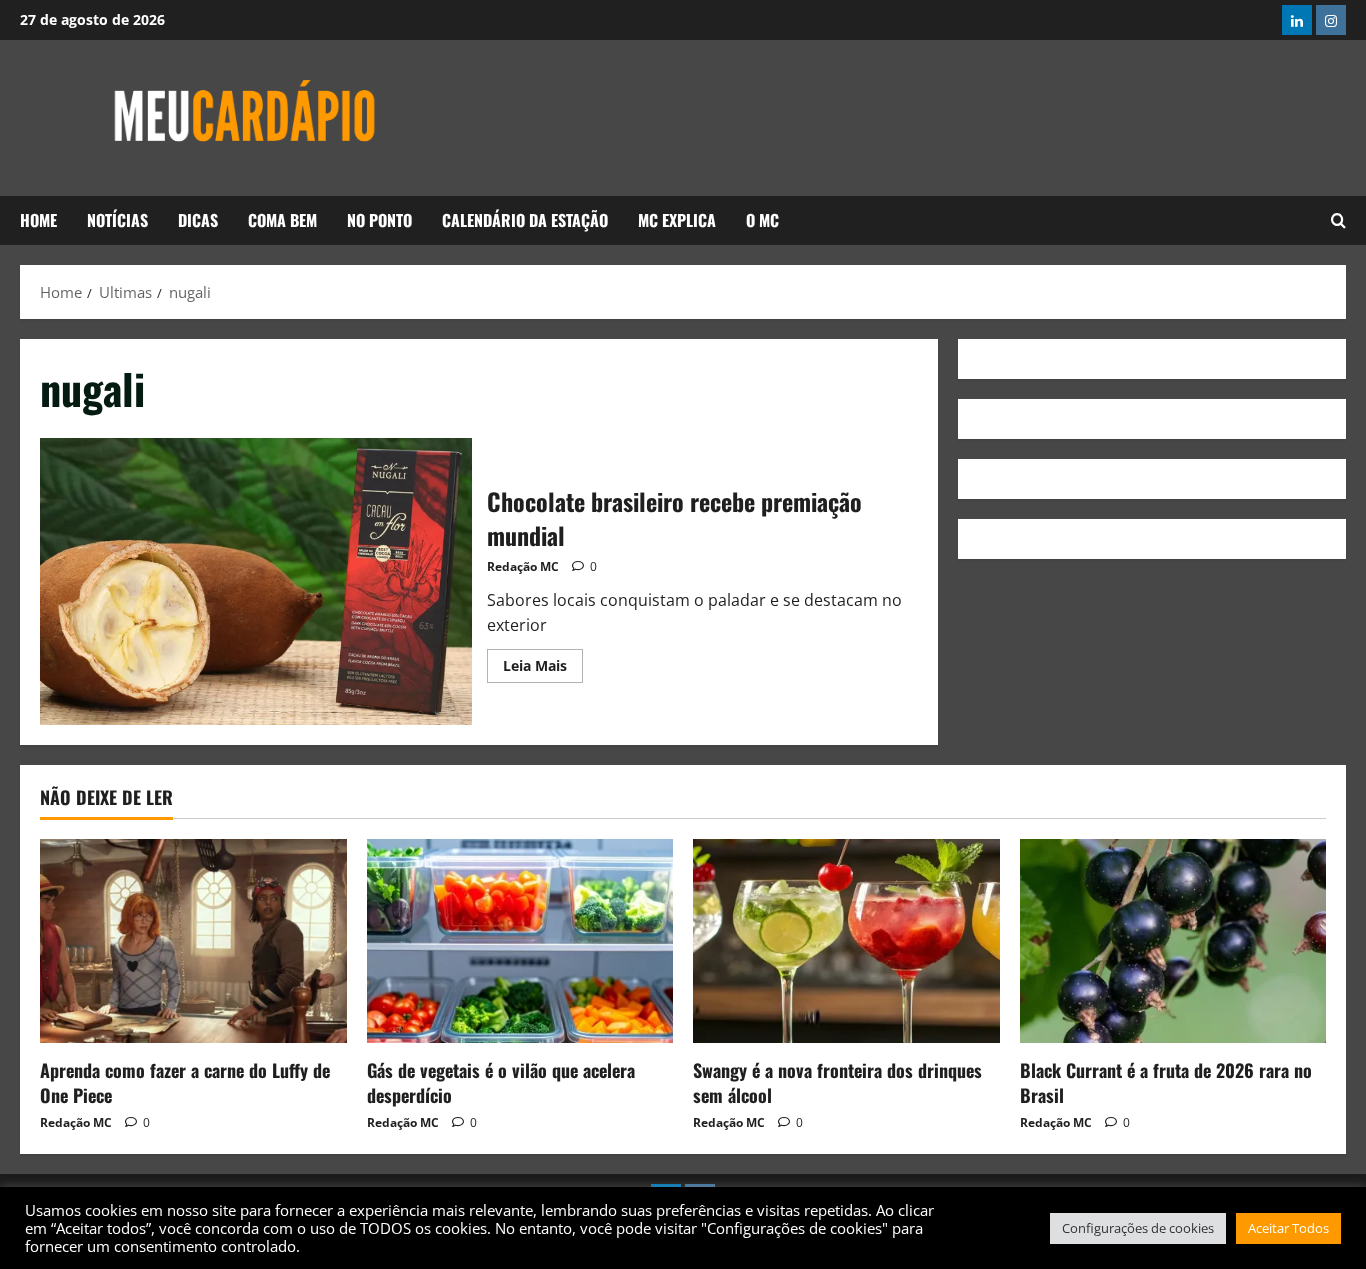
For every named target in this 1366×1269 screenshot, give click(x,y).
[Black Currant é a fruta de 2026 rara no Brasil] (1173, 941)
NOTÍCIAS (117, 220)
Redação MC (523, 566)
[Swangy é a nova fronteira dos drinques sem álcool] (846, 941)
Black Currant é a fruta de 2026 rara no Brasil (1166, 1082)
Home (38, 220)
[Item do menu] (1297, 20)
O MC (762, 220)
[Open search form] (1338, 220)
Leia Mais (543, 662)
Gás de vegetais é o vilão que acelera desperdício (501, 1082)
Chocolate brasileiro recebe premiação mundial (256, 582)
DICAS (198, 220)
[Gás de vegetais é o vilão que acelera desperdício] (520, 941)
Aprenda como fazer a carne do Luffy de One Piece (185, 1082)
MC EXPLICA (677, 220)
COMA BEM (282, 220)
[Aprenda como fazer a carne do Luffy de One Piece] (193, 941)
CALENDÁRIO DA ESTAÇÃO (525, 220)
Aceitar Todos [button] (1288, 1228)
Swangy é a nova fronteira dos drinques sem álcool (837, 1082)
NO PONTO (379, 220)
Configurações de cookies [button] (1138, 1228)
